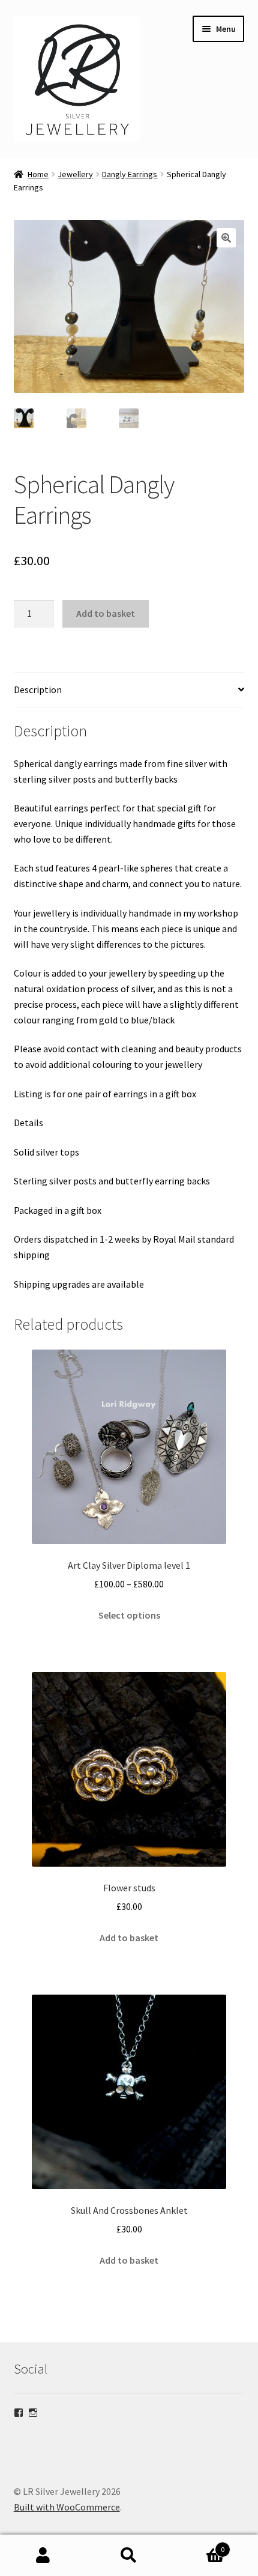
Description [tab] (38, 689)
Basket (199, 2545)
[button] (226, 238)
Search (129, 2556)
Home (38, 174)
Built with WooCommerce (67, 2507)
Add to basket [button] (129, 1938)
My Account (43, 2556)
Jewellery (75, 174)
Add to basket (106, 613)
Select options (129, 1615)
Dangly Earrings (130, 174)
